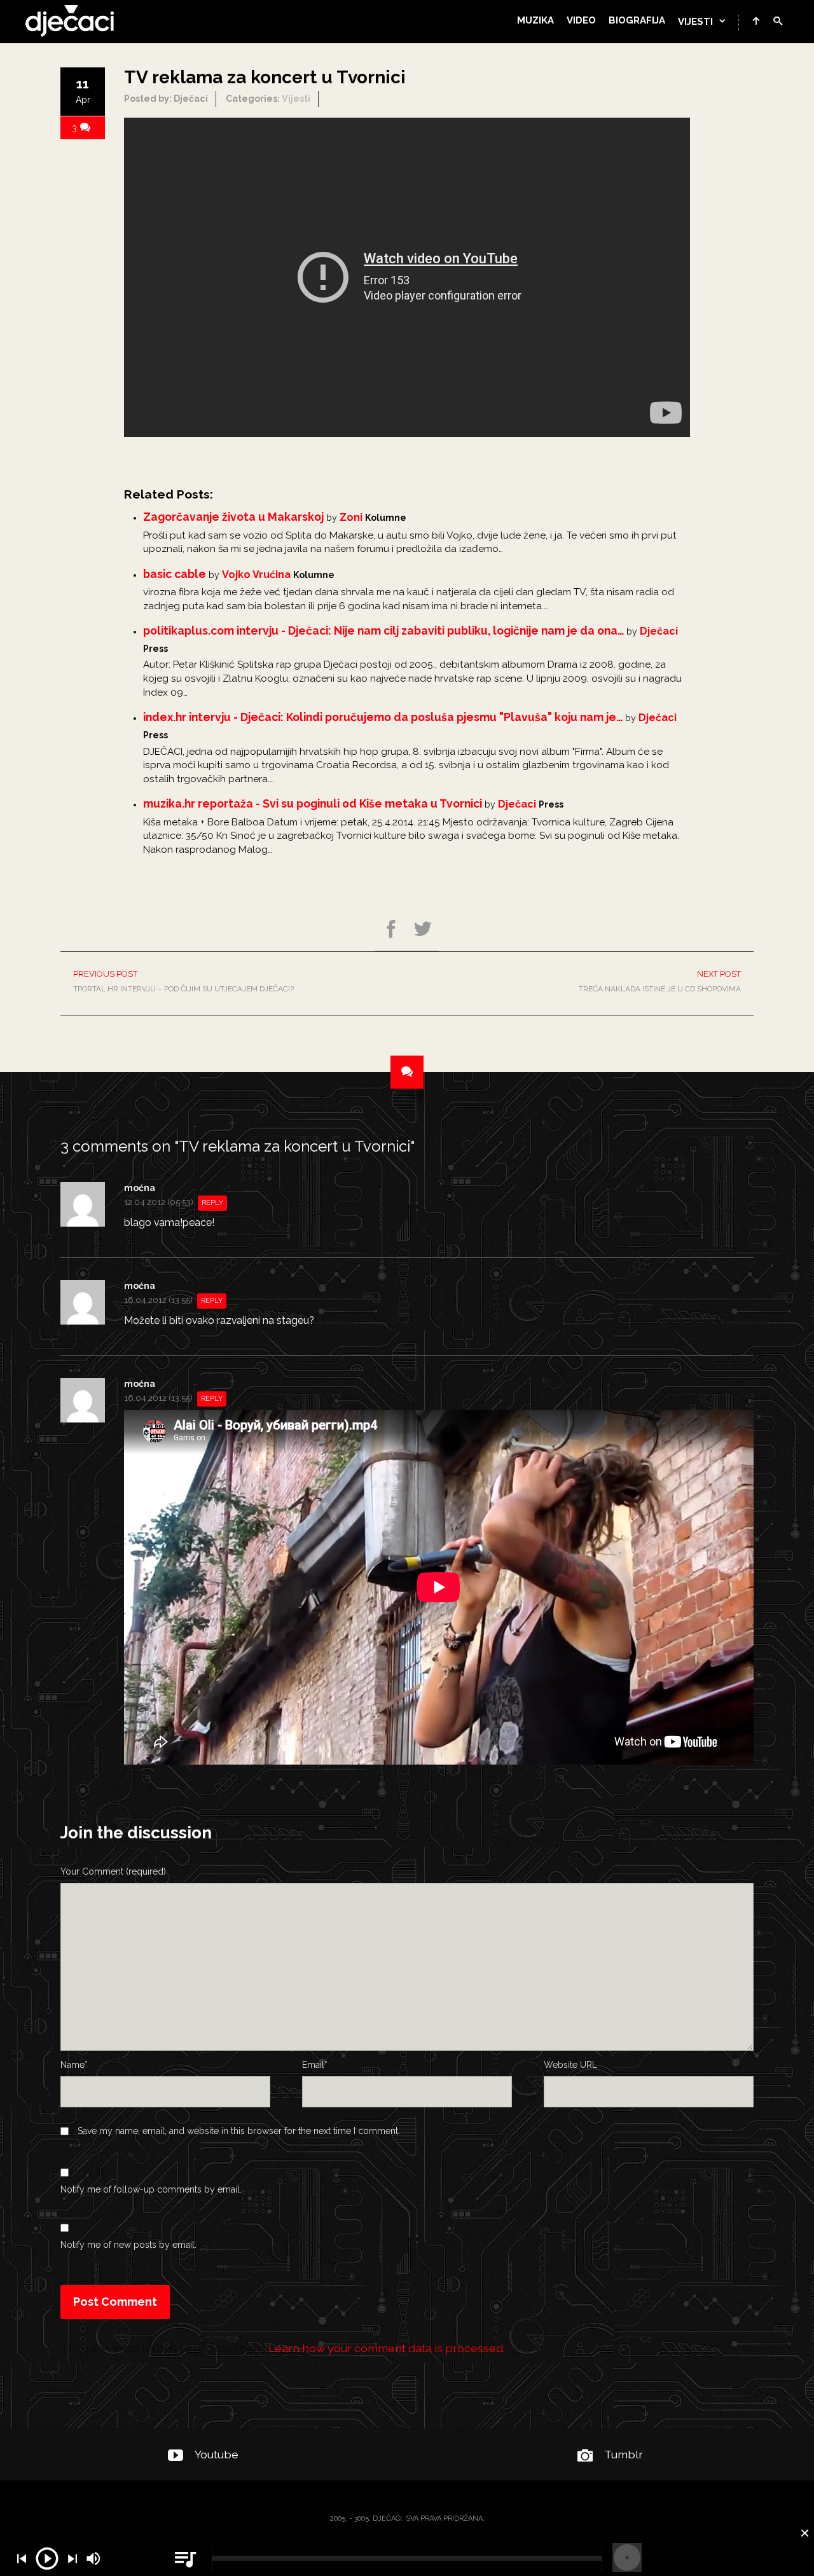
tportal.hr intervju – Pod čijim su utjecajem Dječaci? (183, 981)
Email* (315, 2065)
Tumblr (624, 2454)
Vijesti (695, 22)
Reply (212, 1203)
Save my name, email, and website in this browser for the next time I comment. (239, 2131)
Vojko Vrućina (256, 575)
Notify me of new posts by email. (128, 2245)
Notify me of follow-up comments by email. (151, 2189)
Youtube (217, 2454)
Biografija (637, 20)
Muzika (535, 20)
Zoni (351, 517)
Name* (74, 2065)
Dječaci (659, 631)
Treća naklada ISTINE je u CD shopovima (660, 981)
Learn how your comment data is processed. (387, 2348)
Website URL (570, 2065)
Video (581, 20)
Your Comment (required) (113, 1871)
